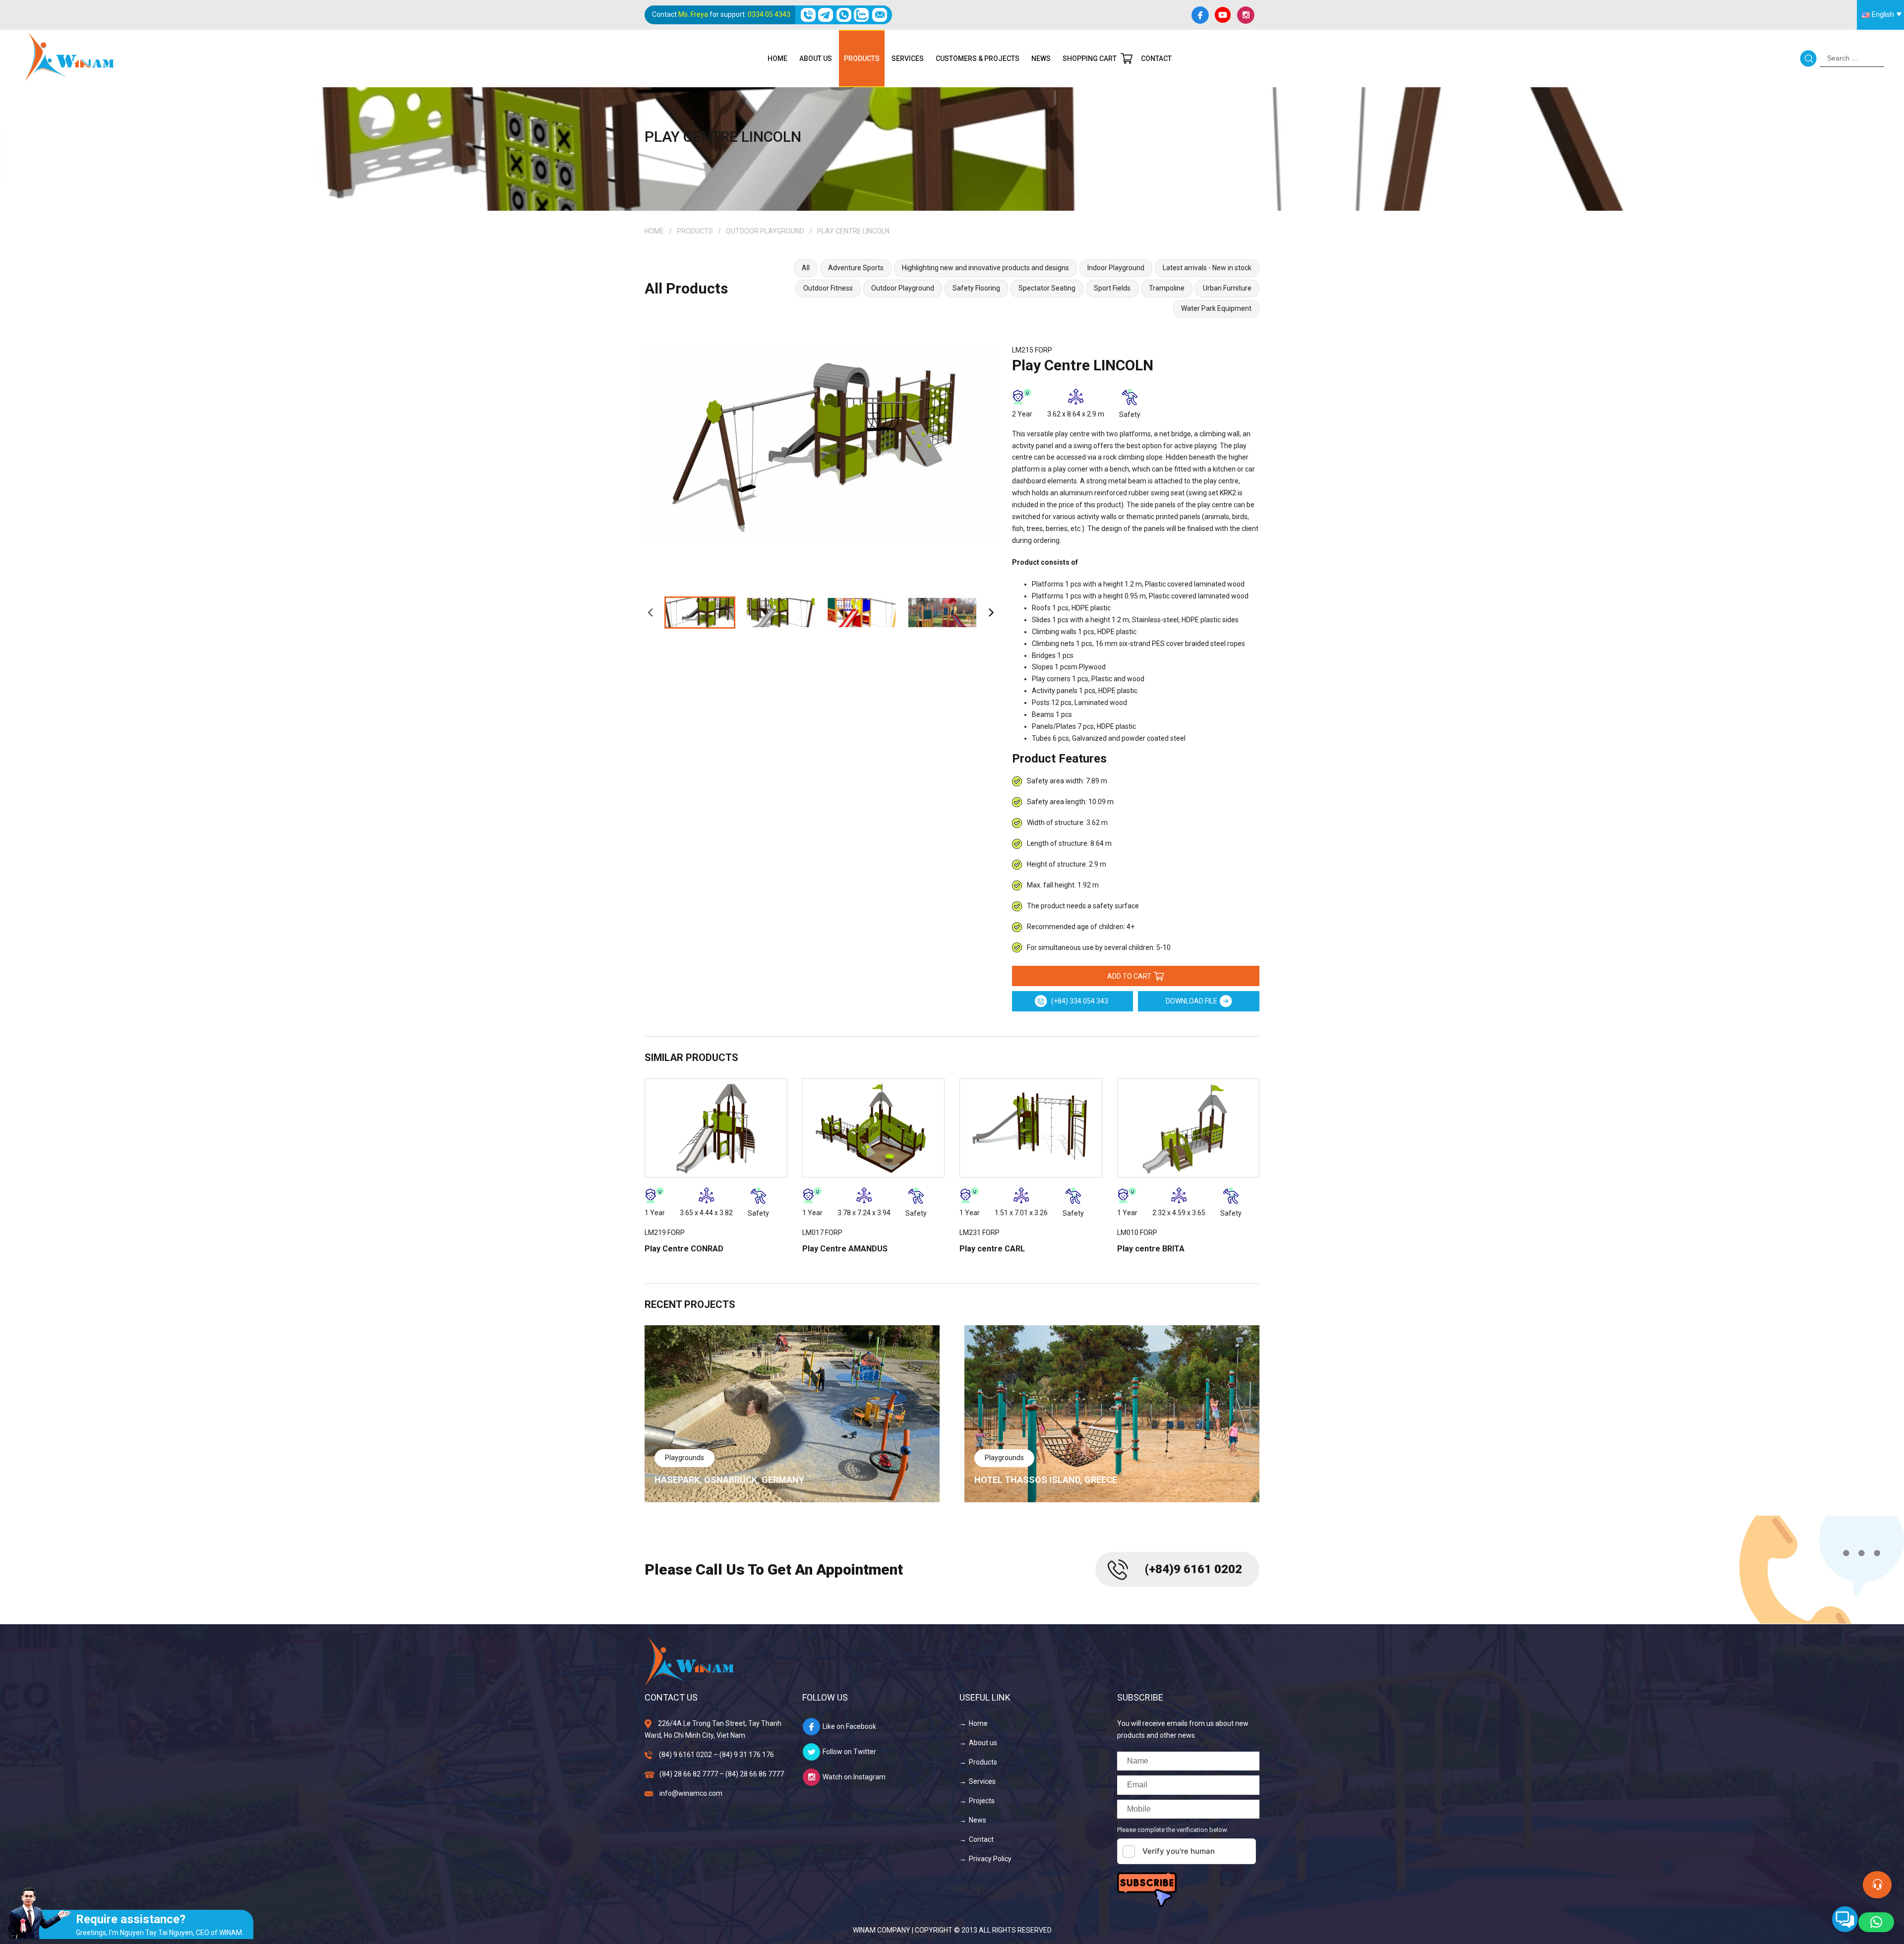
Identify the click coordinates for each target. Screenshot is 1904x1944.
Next (991, 612)
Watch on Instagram (854, 1777)
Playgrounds (684, 1458)
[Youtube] (1223, 15)
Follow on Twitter (849, 1752)
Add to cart (1129, 976)
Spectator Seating (1047, 288)
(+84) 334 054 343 (1079, 1001)
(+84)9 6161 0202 (1193, 1569)
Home (777, 59)
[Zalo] (862, 15)
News (1041, 59)
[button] (1876, 1922)
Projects (982, 1801)
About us (816, 59)
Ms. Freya (693, 14)
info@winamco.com (691, 1793)
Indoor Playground (1116, 268)
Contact (1156, 59)
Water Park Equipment (1216, 308)
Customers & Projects (978, 59)
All (806, 268)
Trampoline (1167, 288)
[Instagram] (1246, 15)
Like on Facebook (849, 1726)
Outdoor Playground (765, 231)
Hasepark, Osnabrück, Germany (729, 1480)
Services (908, 59)
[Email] (879, 15)
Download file (1191, 1001)
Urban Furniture (1227, 288)
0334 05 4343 (769, 14)
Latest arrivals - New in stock (1207, 268)
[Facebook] (1200, 15)
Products (862, 59)
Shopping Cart (1090, 59)
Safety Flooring (976, 288)
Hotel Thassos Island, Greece (1046, 1480)
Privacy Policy (990, 1859)
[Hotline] (808, 15)
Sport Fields (1112, 288)
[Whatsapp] (844, 15)
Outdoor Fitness (828, 288)
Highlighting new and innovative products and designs (985, 268)
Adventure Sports (856, 268)
